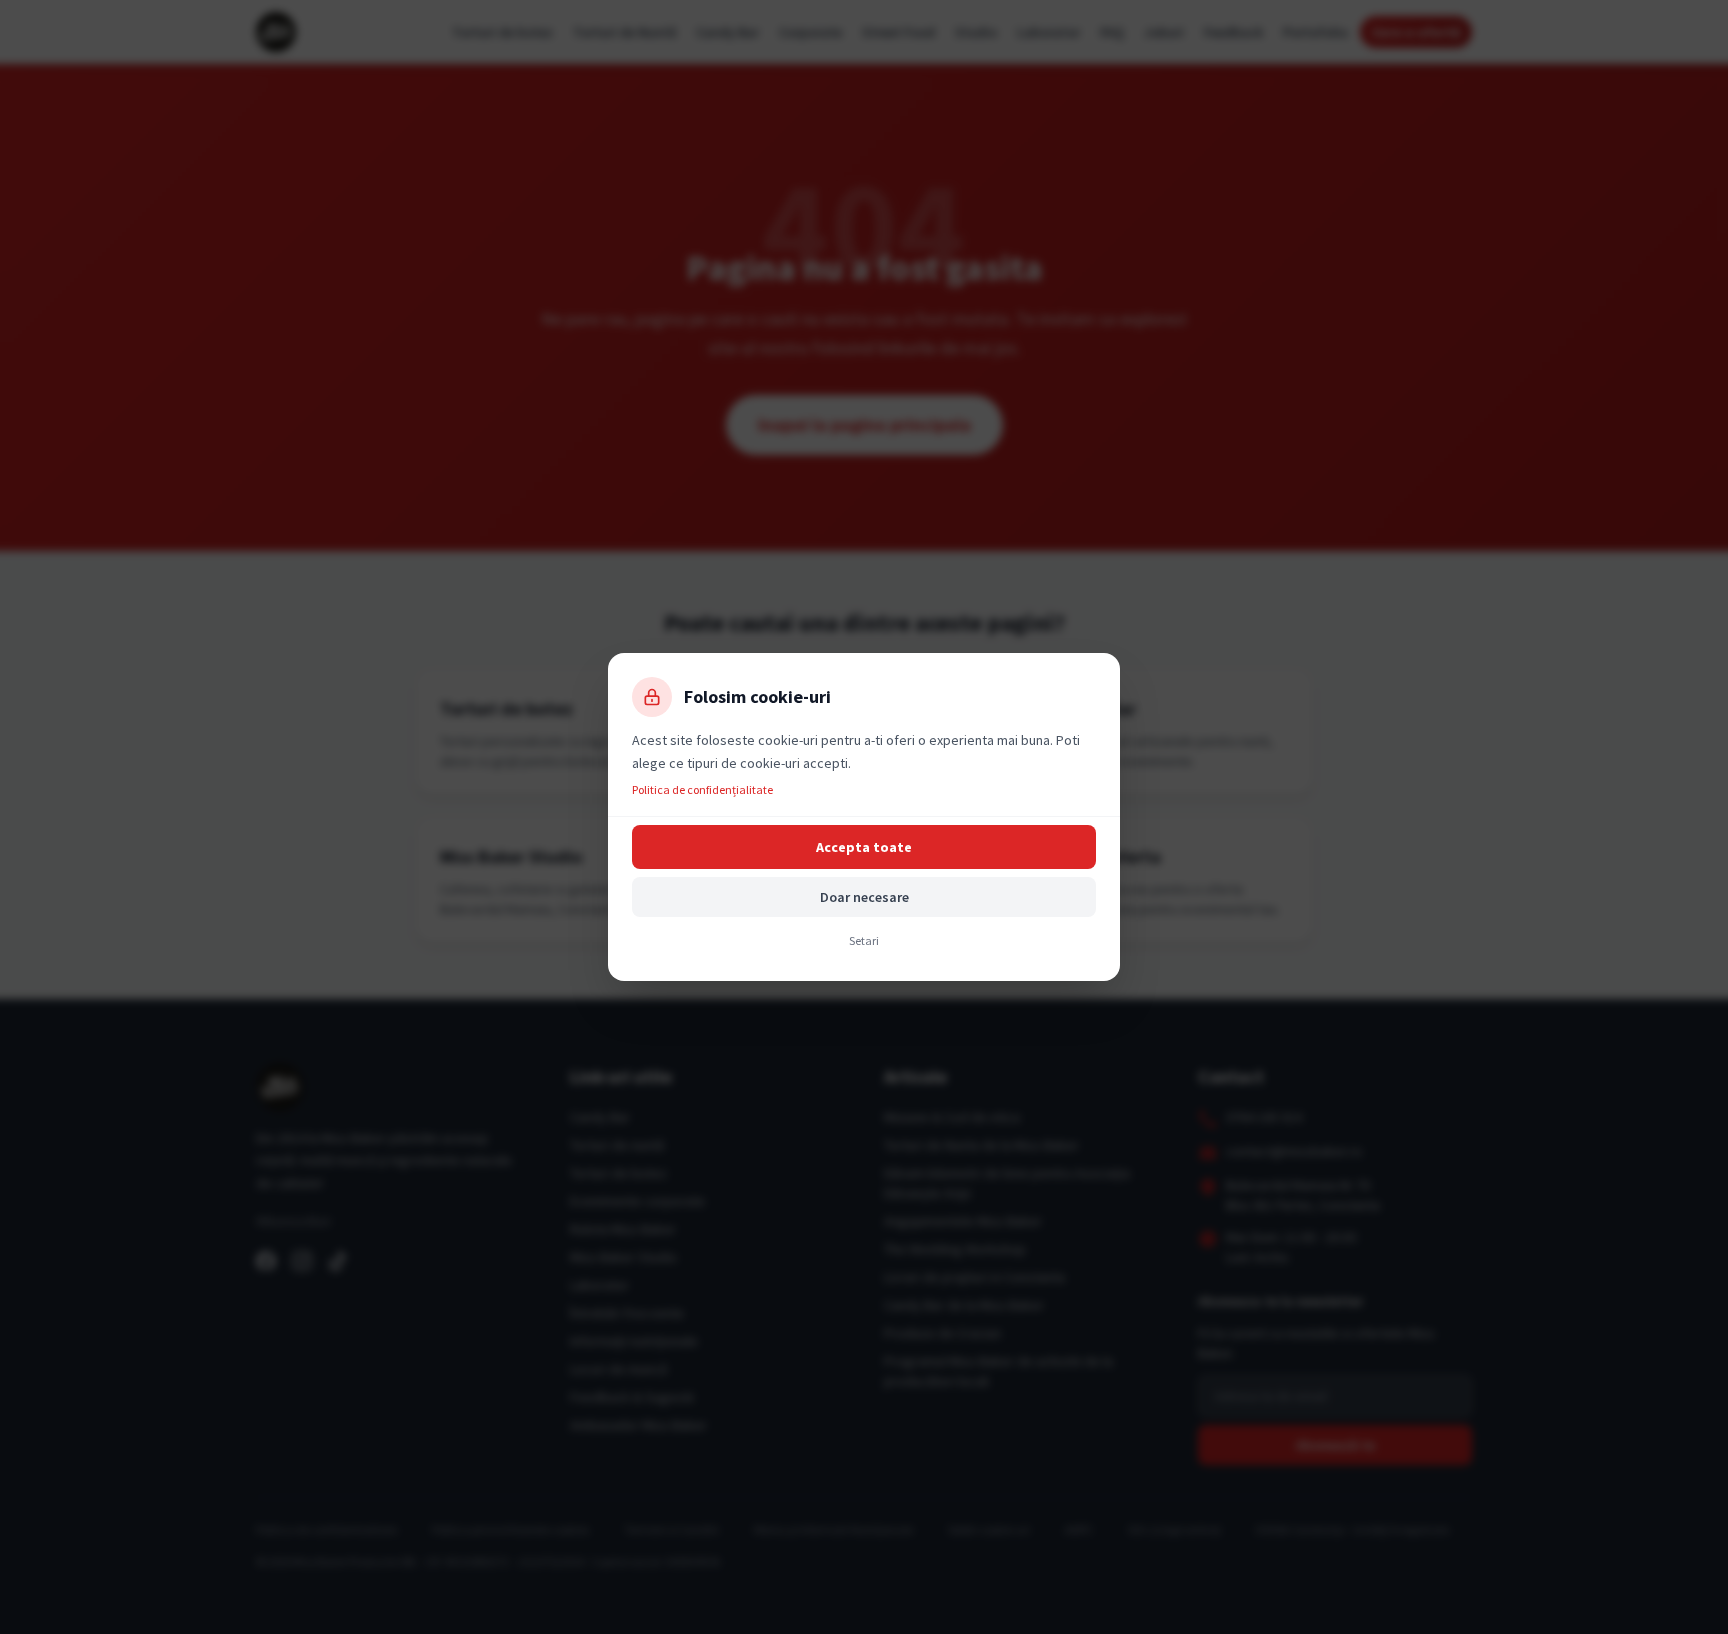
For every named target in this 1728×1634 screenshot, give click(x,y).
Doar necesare (864, 897)
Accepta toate (864, 847)
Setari (864, 940)
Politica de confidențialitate (702, 789)
